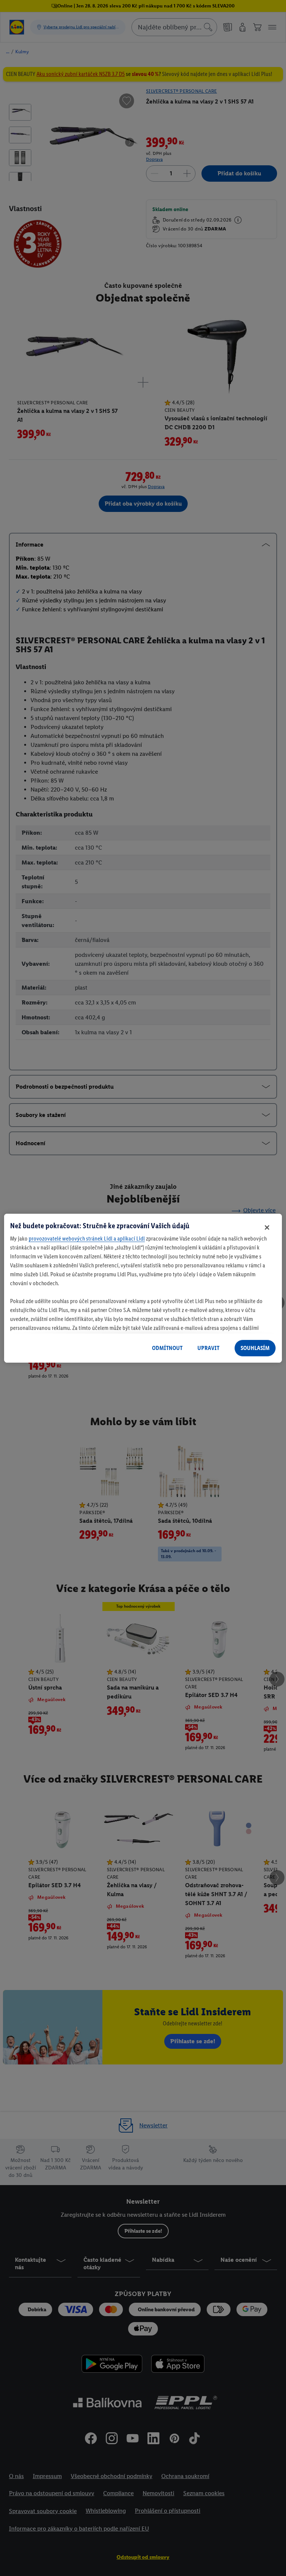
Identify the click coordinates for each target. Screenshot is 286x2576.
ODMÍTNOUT (167, 1348)
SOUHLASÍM (255, 1348)
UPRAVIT (208, 1348)
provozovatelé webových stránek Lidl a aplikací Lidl (87, 1238)
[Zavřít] (267, 1227)
